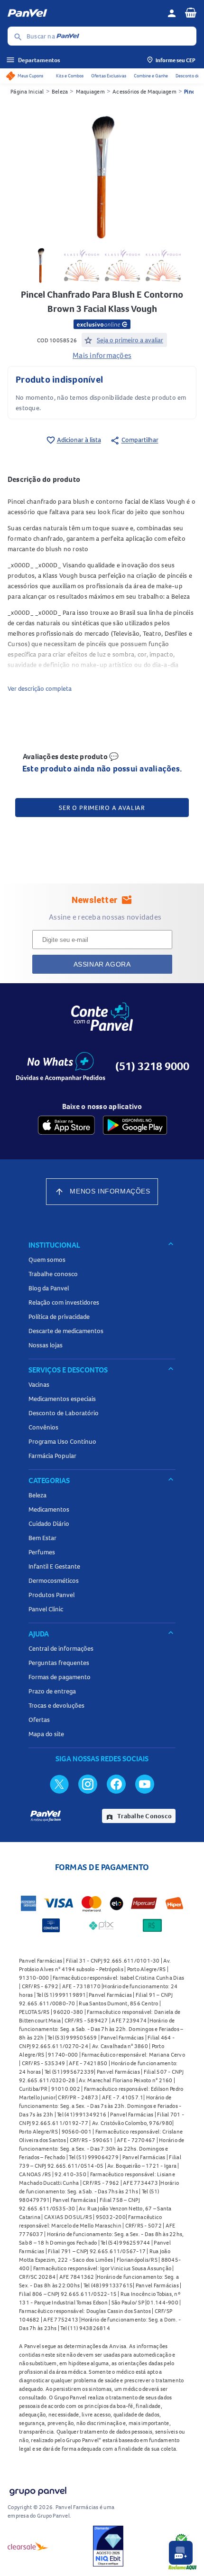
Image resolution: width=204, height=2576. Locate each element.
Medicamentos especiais (62, 1399)
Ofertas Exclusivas (109, 76)
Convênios (43, 1427)
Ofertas (39, 1720)
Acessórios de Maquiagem (144, 91)
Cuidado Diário (49, 1523)
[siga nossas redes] (59, 1784)
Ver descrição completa (40, 688)
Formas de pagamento (60, 1677)
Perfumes (42, 1552)
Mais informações (102, 355)
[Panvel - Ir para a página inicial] (84, 13)
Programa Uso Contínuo (62, 1441)
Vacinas (39, 1384)
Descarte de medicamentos (66, 1331)
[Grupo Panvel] (37, 2489)
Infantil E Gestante (54, 1566)
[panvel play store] (135, 1125)
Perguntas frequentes (59, 1663)
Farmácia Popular (52, 1456)
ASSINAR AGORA (102, 964)
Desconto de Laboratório (64, 1413)
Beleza (60, 91)
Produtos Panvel (51, 1595)
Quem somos (47, 1260)
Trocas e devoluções (56, 1705)
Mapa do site (46, 1734)
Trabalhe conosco (53, 1274)
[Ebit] (108, 2546)
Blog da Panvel (49, 1288)
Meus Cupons (30, 76)
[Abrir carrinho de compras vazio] (191, 12)
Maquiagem (90, 91)
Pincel (192, 91)
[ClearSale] (28, 2546)
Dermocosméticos (54, 1580)
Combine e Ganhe (151, 76)
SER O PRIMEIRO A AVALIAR (102, 808)
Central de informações (61, 1648)
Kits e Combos (70, 76)
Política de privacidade (59, 1316)
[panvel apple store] (66, 1125)
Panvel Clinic (46, 1609)
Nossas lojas (46, 1345)
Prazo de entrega (52, 1691)
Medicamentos (49, 1509)
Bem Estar (42, 1538)
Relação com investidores (64, 1302)
